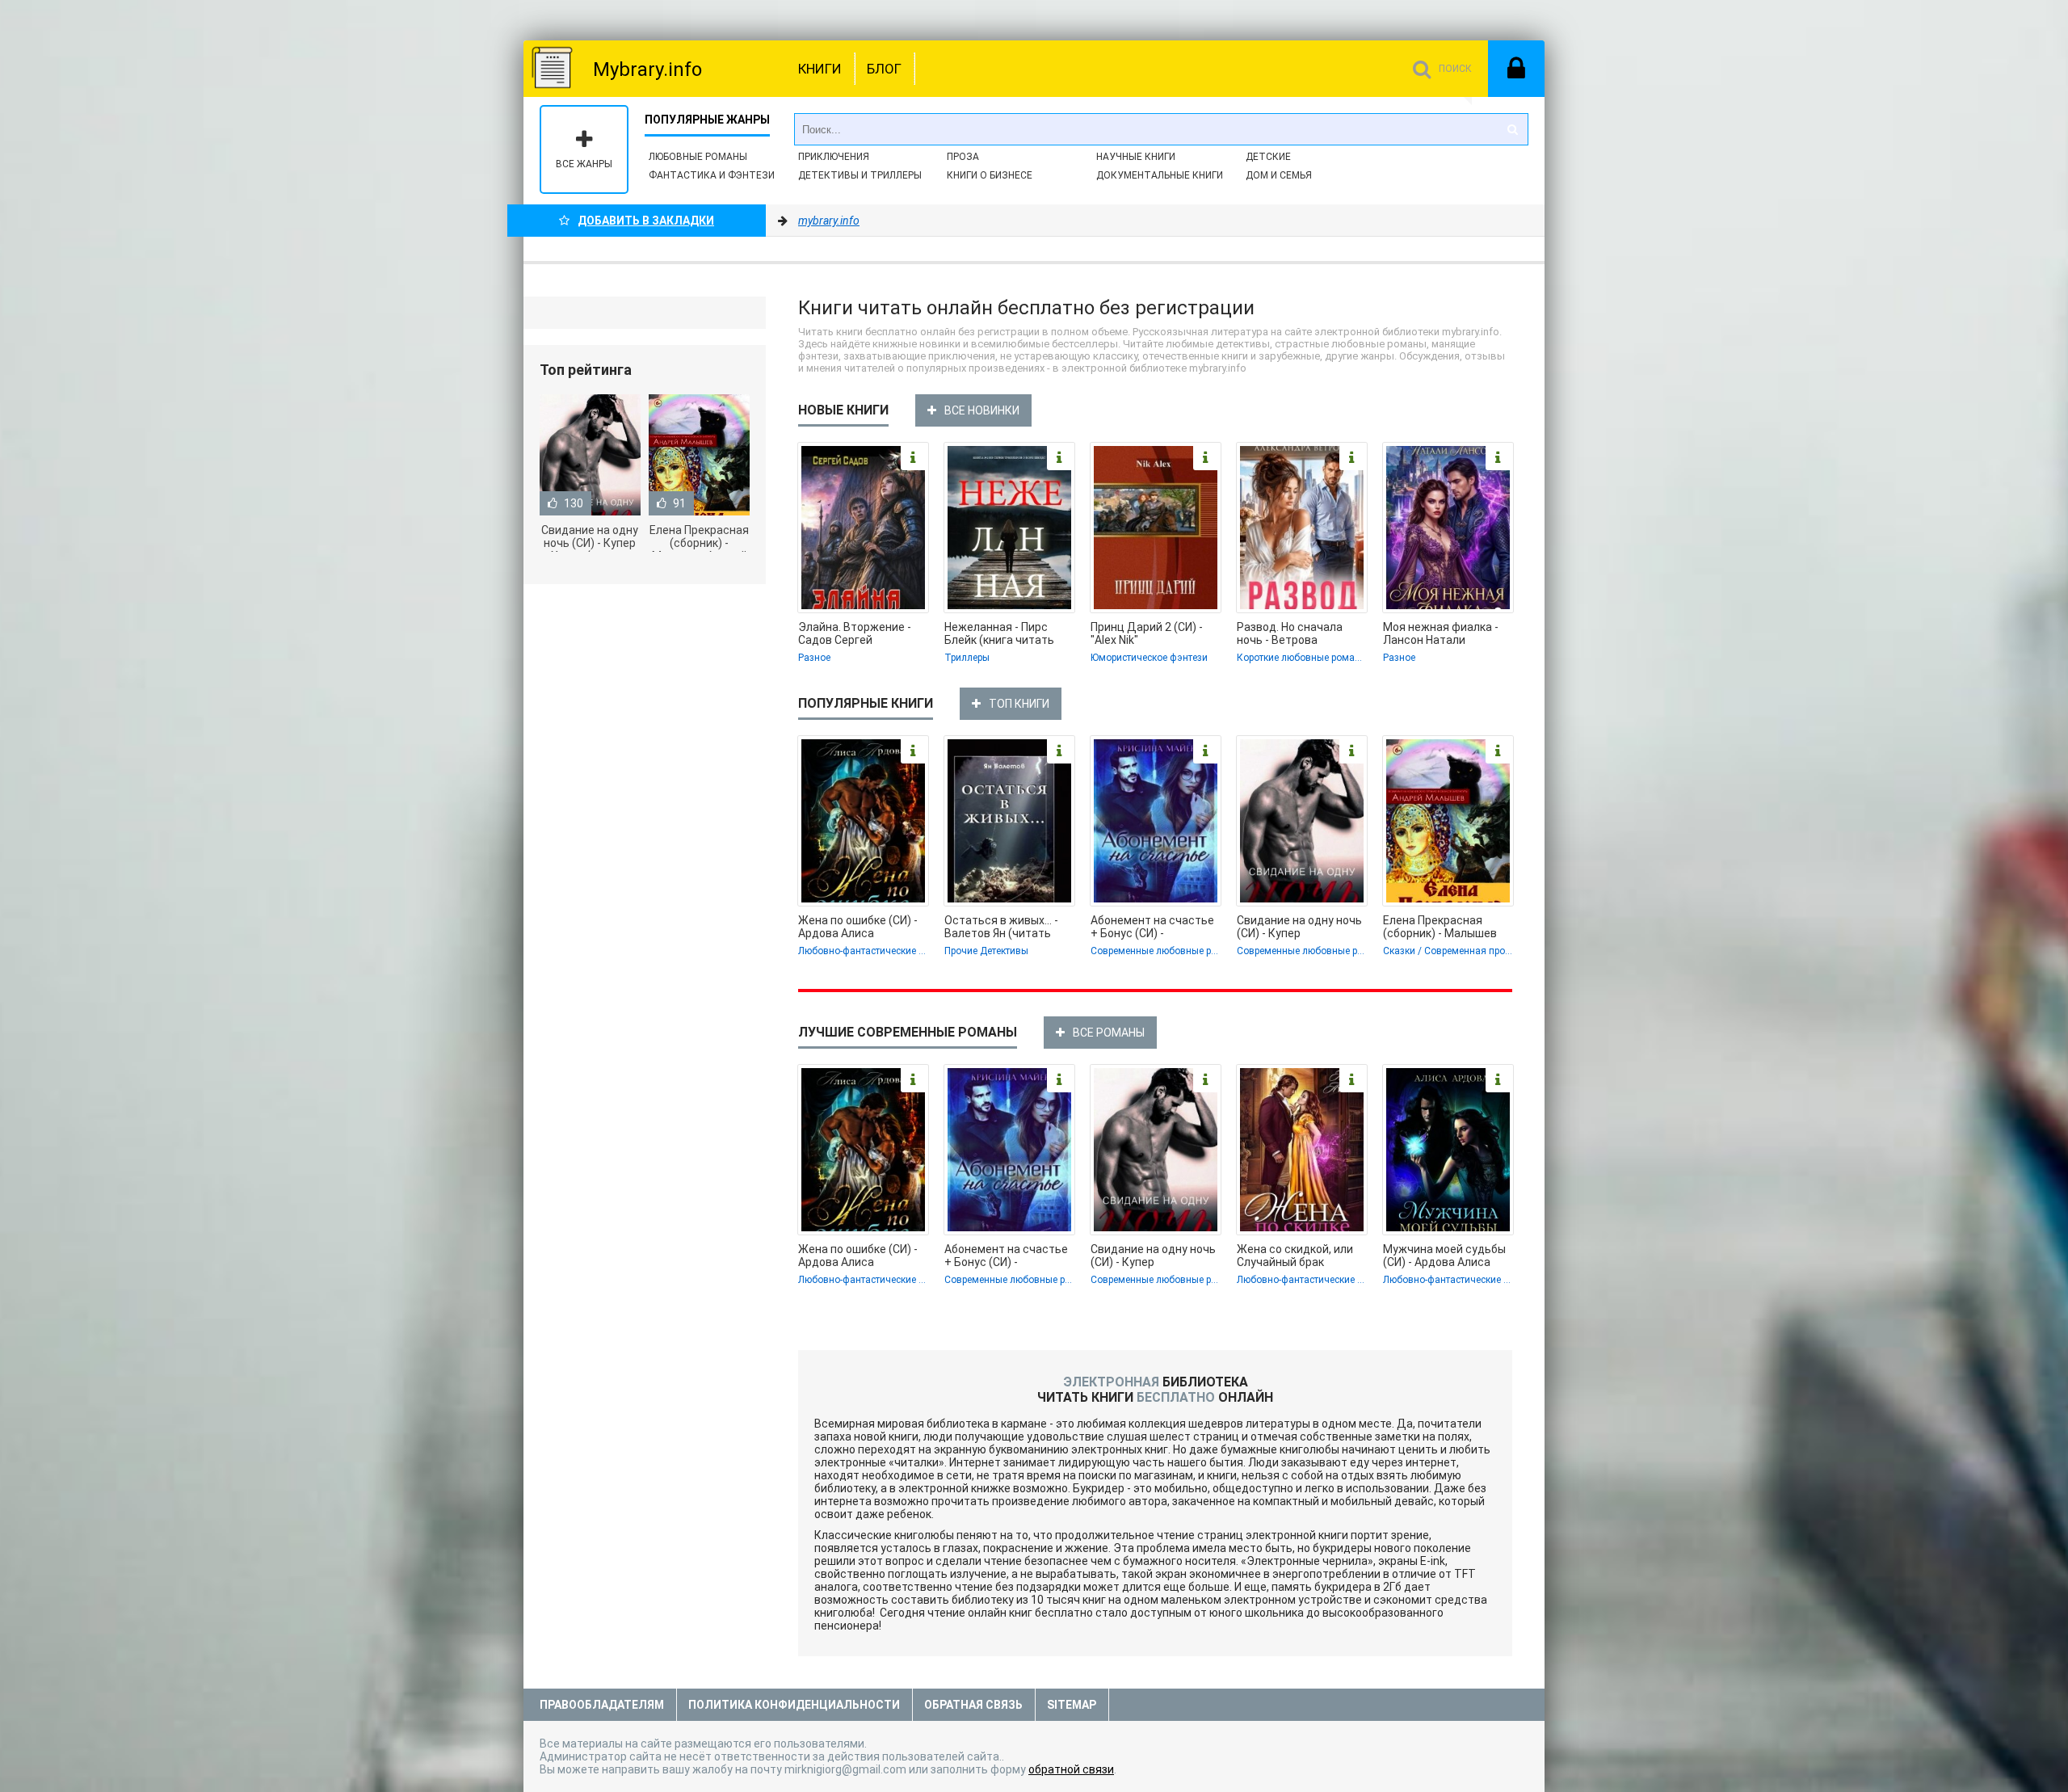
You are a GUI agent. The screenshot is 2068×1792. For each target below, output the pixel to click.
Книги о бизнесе (990, 175)
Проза (963, 157)
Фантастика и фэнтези (712, 175)
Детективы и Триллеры (860, 175)
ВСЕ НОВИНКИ (982, 410)
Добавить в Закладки (646, 221)
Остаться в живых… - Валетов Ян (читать (1001, 927)
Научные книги (1136, 157)
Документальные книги (1160, 175)
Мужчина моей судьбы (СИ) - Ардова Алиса (1444, 1256)
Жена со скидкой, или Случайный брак (1295, 1256)
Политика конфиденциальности (794, 1705)
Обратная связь (973, 1705)
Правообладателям (602, 1705)
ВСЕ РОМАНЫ (1109, 1033)
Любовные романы (698, 157)
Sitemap (1072, 1705)
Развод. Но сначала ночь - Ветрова (1290, 633)
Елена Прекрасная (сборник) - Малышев (1440, 927)
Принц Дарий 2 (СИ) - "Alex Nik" (1147, 633)
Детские (1268, 157)
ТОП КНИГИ (1019, 704)
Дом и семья (1279, 175)
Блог (884, 69)
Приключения (834, 157)
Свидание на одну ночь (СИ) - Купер (1299, 927)
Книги (820, 69)
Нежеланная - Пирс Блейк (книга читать (999, 633)
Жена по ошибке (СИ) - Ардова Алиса (858, 927)
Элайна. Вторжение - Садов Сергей (855, 633)
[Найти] (1512, 129)
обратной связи (1071, 1769)
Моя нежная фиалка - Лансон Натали (1441, 633)
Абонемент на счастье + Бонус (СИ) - (1152, 927)
